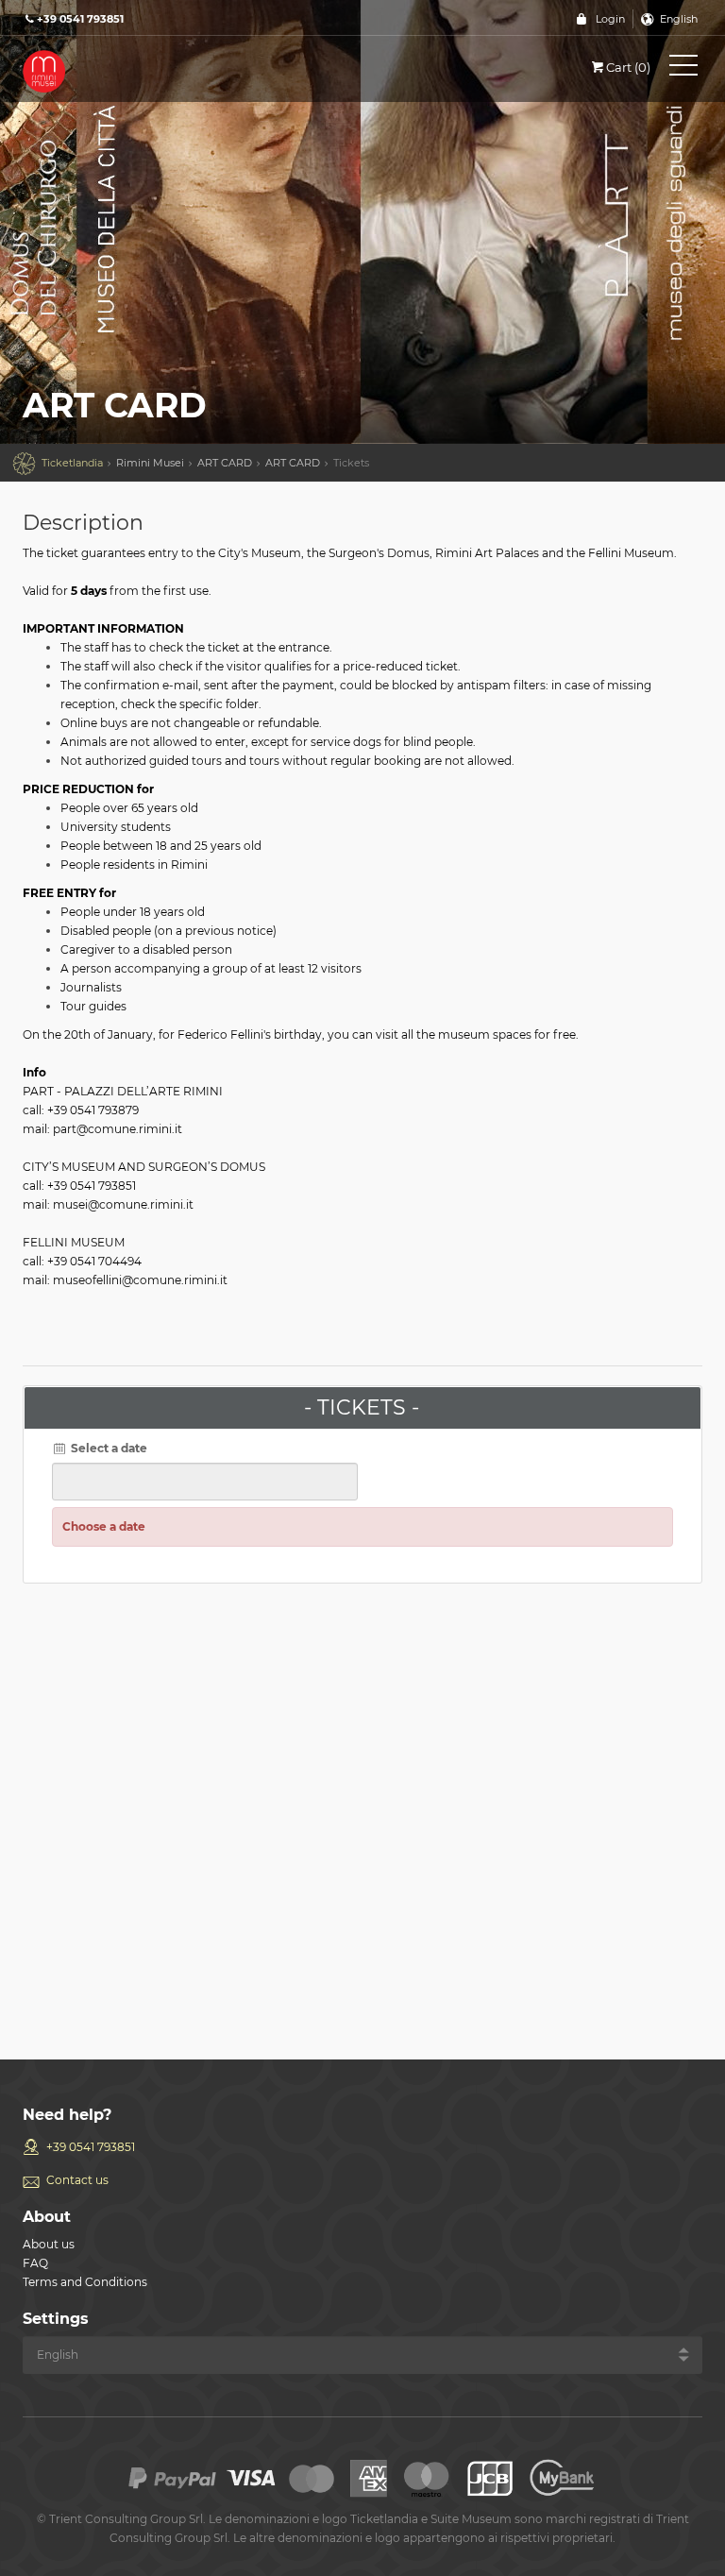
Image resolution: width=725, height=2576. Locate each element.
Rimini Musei (150, 463)
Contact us (77, 2180)
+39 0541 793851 (91, 2147)
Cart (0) (628, 67)
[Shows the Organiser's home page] (108, 70)
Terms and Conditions (85, 2282)
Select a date (108, 1448)
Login (610, 19)
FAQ (35, 2263)
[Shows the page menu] (683, 69)
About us (49, 2244)
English (679, 19)
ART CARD (225, 463)
